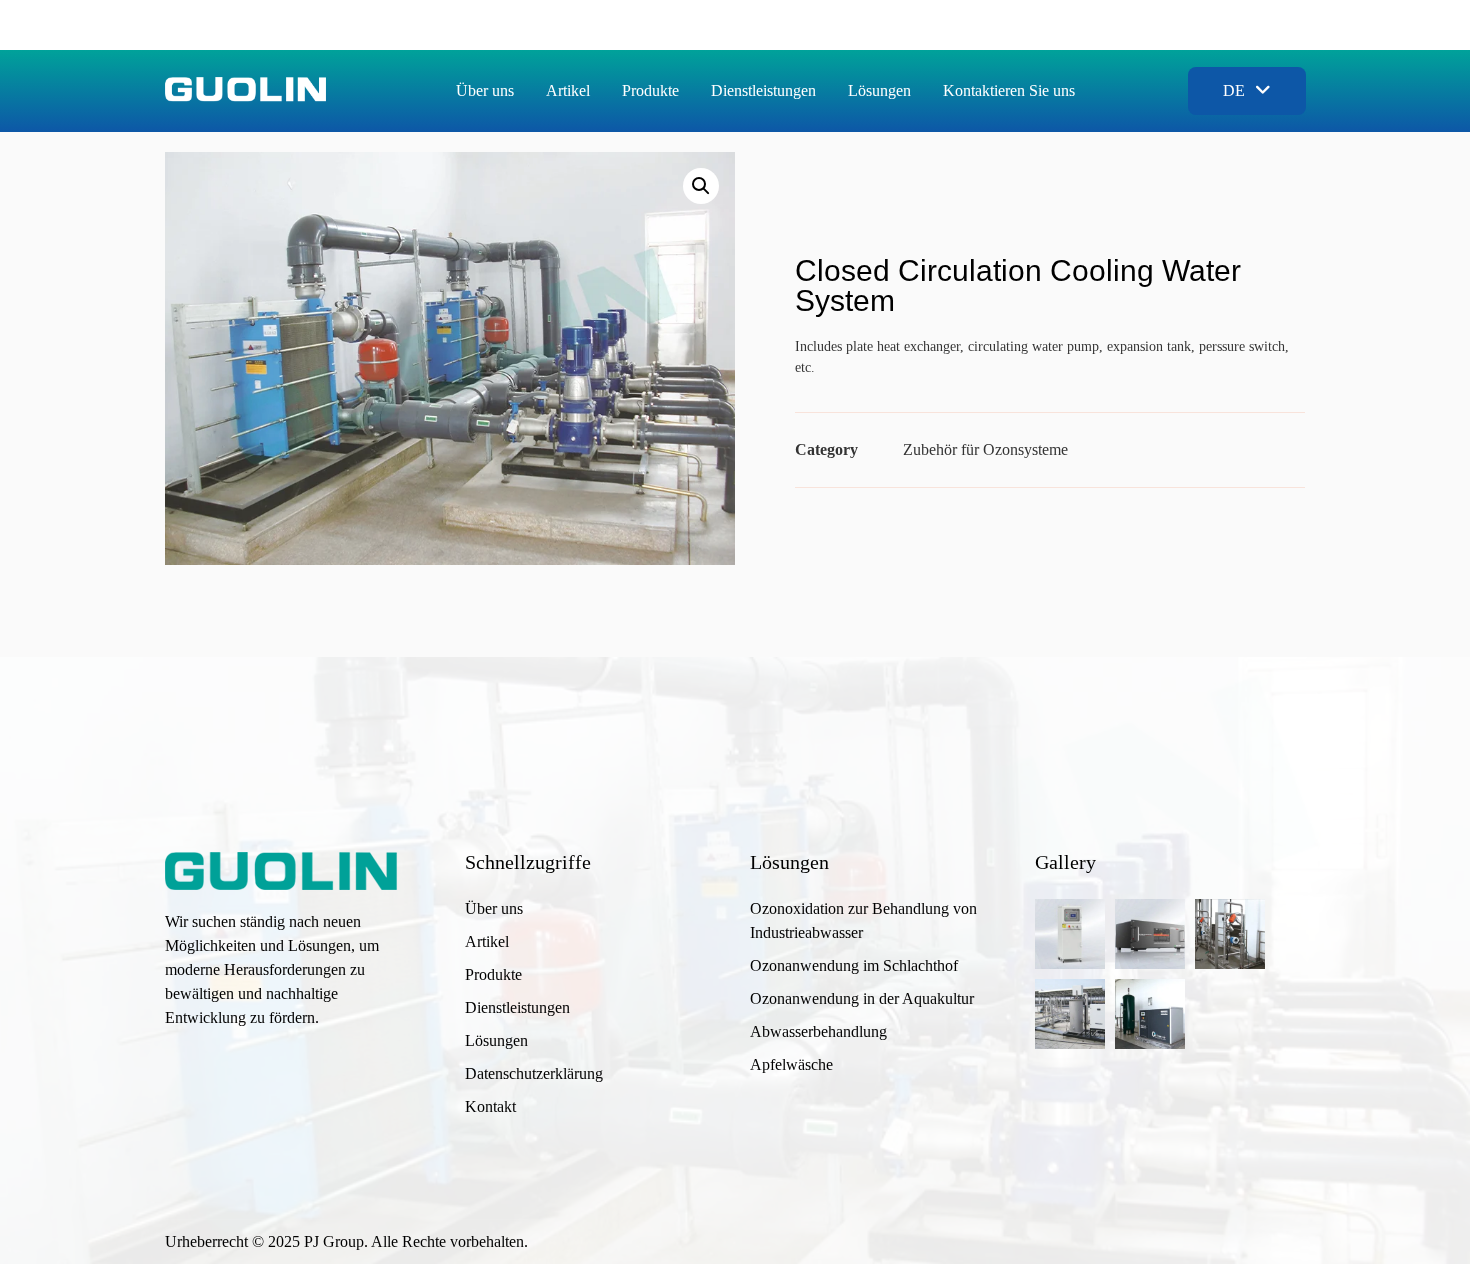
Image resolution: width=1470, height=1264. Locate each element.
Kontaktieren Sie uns (1009, 90)
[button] (701, 186)
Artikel (568, 90)
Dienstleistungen (763, 90)
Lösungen (879, 90)
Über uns (485, 90)
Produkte (650, 90)
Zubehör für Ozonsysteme (985, 449)
